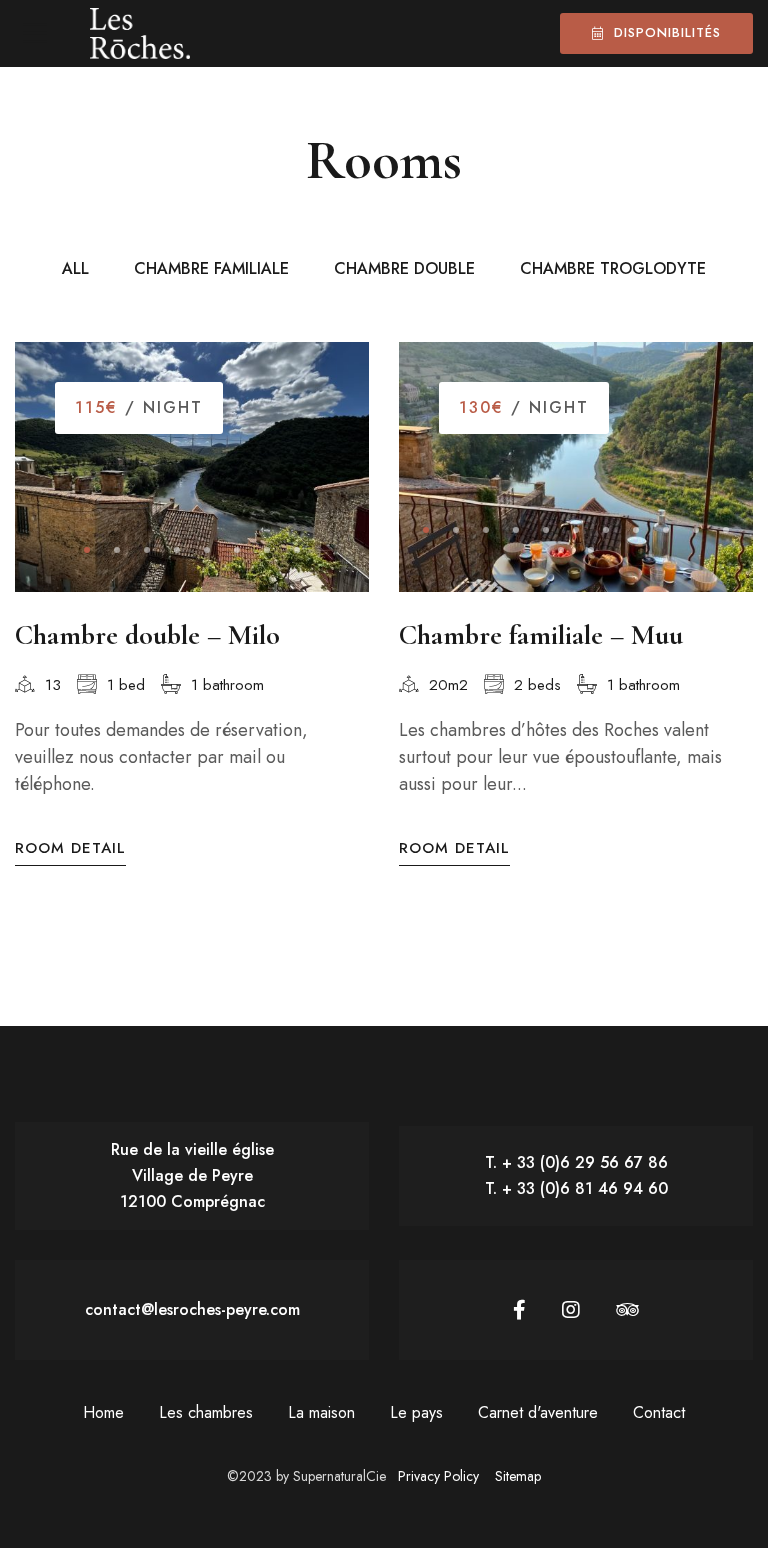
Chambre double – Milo (147, 635)
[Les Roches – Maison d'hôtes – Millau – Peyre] (140, 33)
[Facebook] (519, 1310)
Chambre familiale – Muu (541, 635)
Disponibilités (667, 32)
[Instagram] (571, 1310)
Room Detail (70, 848)
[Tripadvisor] (627, 1310)
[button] (87, 550)
